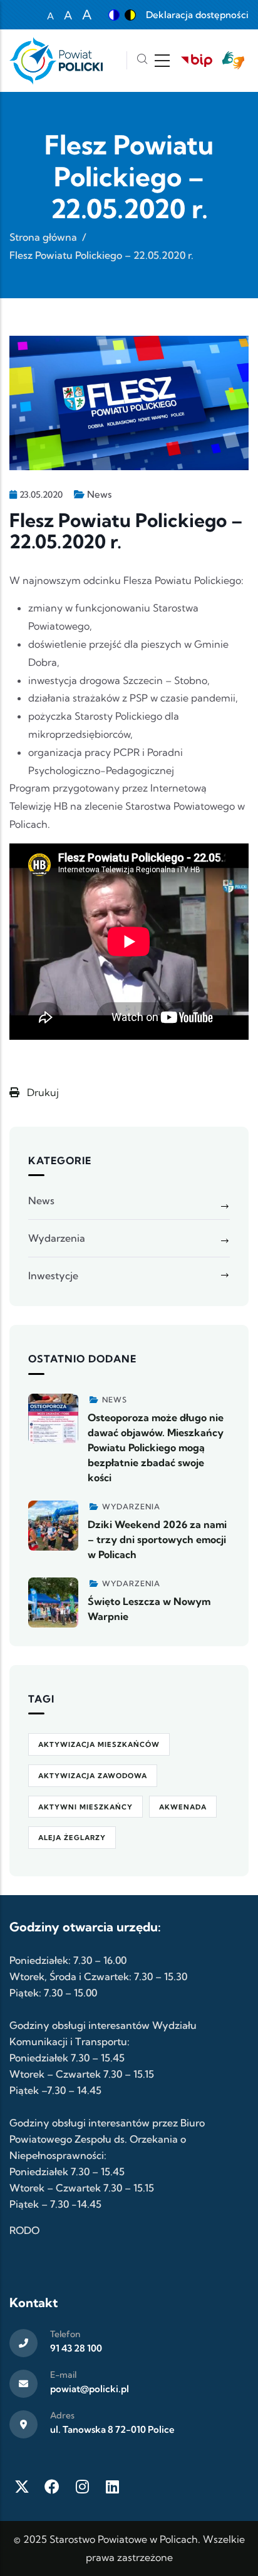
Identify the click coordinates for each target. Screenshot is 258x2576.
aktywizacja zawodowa (93, 1776)
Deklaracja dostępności (197, 15)
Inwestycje (53, 1275)
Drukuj (42, 1092)
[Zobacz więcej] (53, 1419)
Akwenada (183, 1807)
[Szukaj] (142, 60)
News (99, 494)
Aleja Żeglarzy (72, 1838)
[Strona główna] (56, 61)
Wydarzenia (57, 1238)
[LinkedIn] (112, 2487)
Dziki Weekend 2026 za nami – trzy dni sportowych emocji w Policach (157, 1539)
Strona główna (43, 237)
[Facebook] (52, 2487)
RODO (24, 2230)
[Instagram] (82, 2487)
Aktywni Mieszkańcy (85, 1807)
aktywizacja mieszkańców (99, 1744)
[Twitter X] (22, 2487)
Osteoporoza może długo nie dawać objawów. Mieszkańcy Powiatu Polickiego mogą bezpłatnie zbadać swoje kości (156, 1447)
